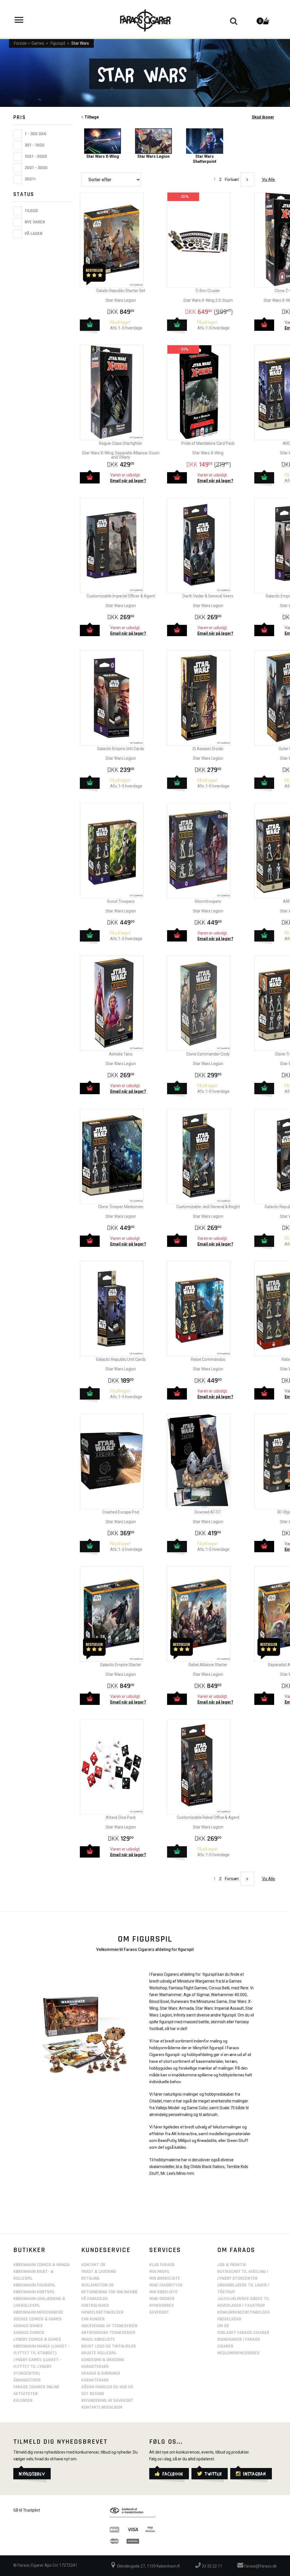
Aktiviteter (25, 2394)
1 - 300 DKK (35, 134)
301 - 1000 (34, 145)
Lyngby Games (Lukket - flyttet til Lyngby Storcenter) (37, 2367)
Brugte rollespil (99, 2353)
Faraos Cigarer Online (36, 2387)
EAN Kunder (93, 2319)
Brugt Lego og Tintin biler (109, 2346)
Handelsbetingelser (102, 2312)
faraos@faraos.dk (260, 2566)
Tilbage (91, 117)
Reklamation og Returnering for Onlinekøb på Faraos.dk (109, 2292)
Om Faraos (236, 2250)
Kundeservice (106, 2250)
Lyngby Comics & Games (37, 2339)
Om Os (223, 2326)
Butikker (29, 2250)
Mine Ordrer (162, 2299)
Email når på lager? (128, 481)
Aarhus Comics (29, 2333)
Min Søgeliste (163, 2292)
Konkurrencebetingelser (244, 2312)
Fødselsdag (229, 2319)
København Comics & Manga (41, 2265)
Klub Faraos (162, 2265)
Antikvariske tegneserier (108, 2333)
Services (165, 2250)
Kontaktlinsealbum (102, 2407)
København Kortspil (34, 2292)
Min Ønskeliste (165, 2278)
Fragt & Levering (99, 2272)
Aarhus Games (28, 2326)
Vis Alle (268, 180)
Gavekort (159, 2312)
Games (38, 43)
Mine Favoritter (166, 2285)
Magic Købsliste (98, 2339)
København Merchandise (38, 2312)
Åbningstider (27, 2380)
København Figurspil (34, 2285)
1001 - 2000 (35, 156)
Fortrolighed (95, 2306)
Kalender (23, 2401)
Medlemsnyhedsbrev (238, 2353)
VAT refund (93, 2394)
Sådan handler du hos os (107, 2387)
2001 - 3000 (36, 168)
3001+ (30, 179)
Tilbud (31, 211)
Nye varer (34, 222)
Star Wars (80, 43)
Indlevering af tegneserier (109, 2326)
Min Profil (159, 2272)
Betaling (90, 2278)
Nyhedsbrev (161, 2306)
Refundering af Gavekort (107, 2401)
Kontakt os (93, 2265)
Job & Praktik (232, 2265)
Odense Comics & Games (38, 2319)
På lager (33, 234)
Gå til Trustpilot (27, 2510)
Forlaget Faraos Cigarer (243, 2333)
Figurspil (58, 43)
